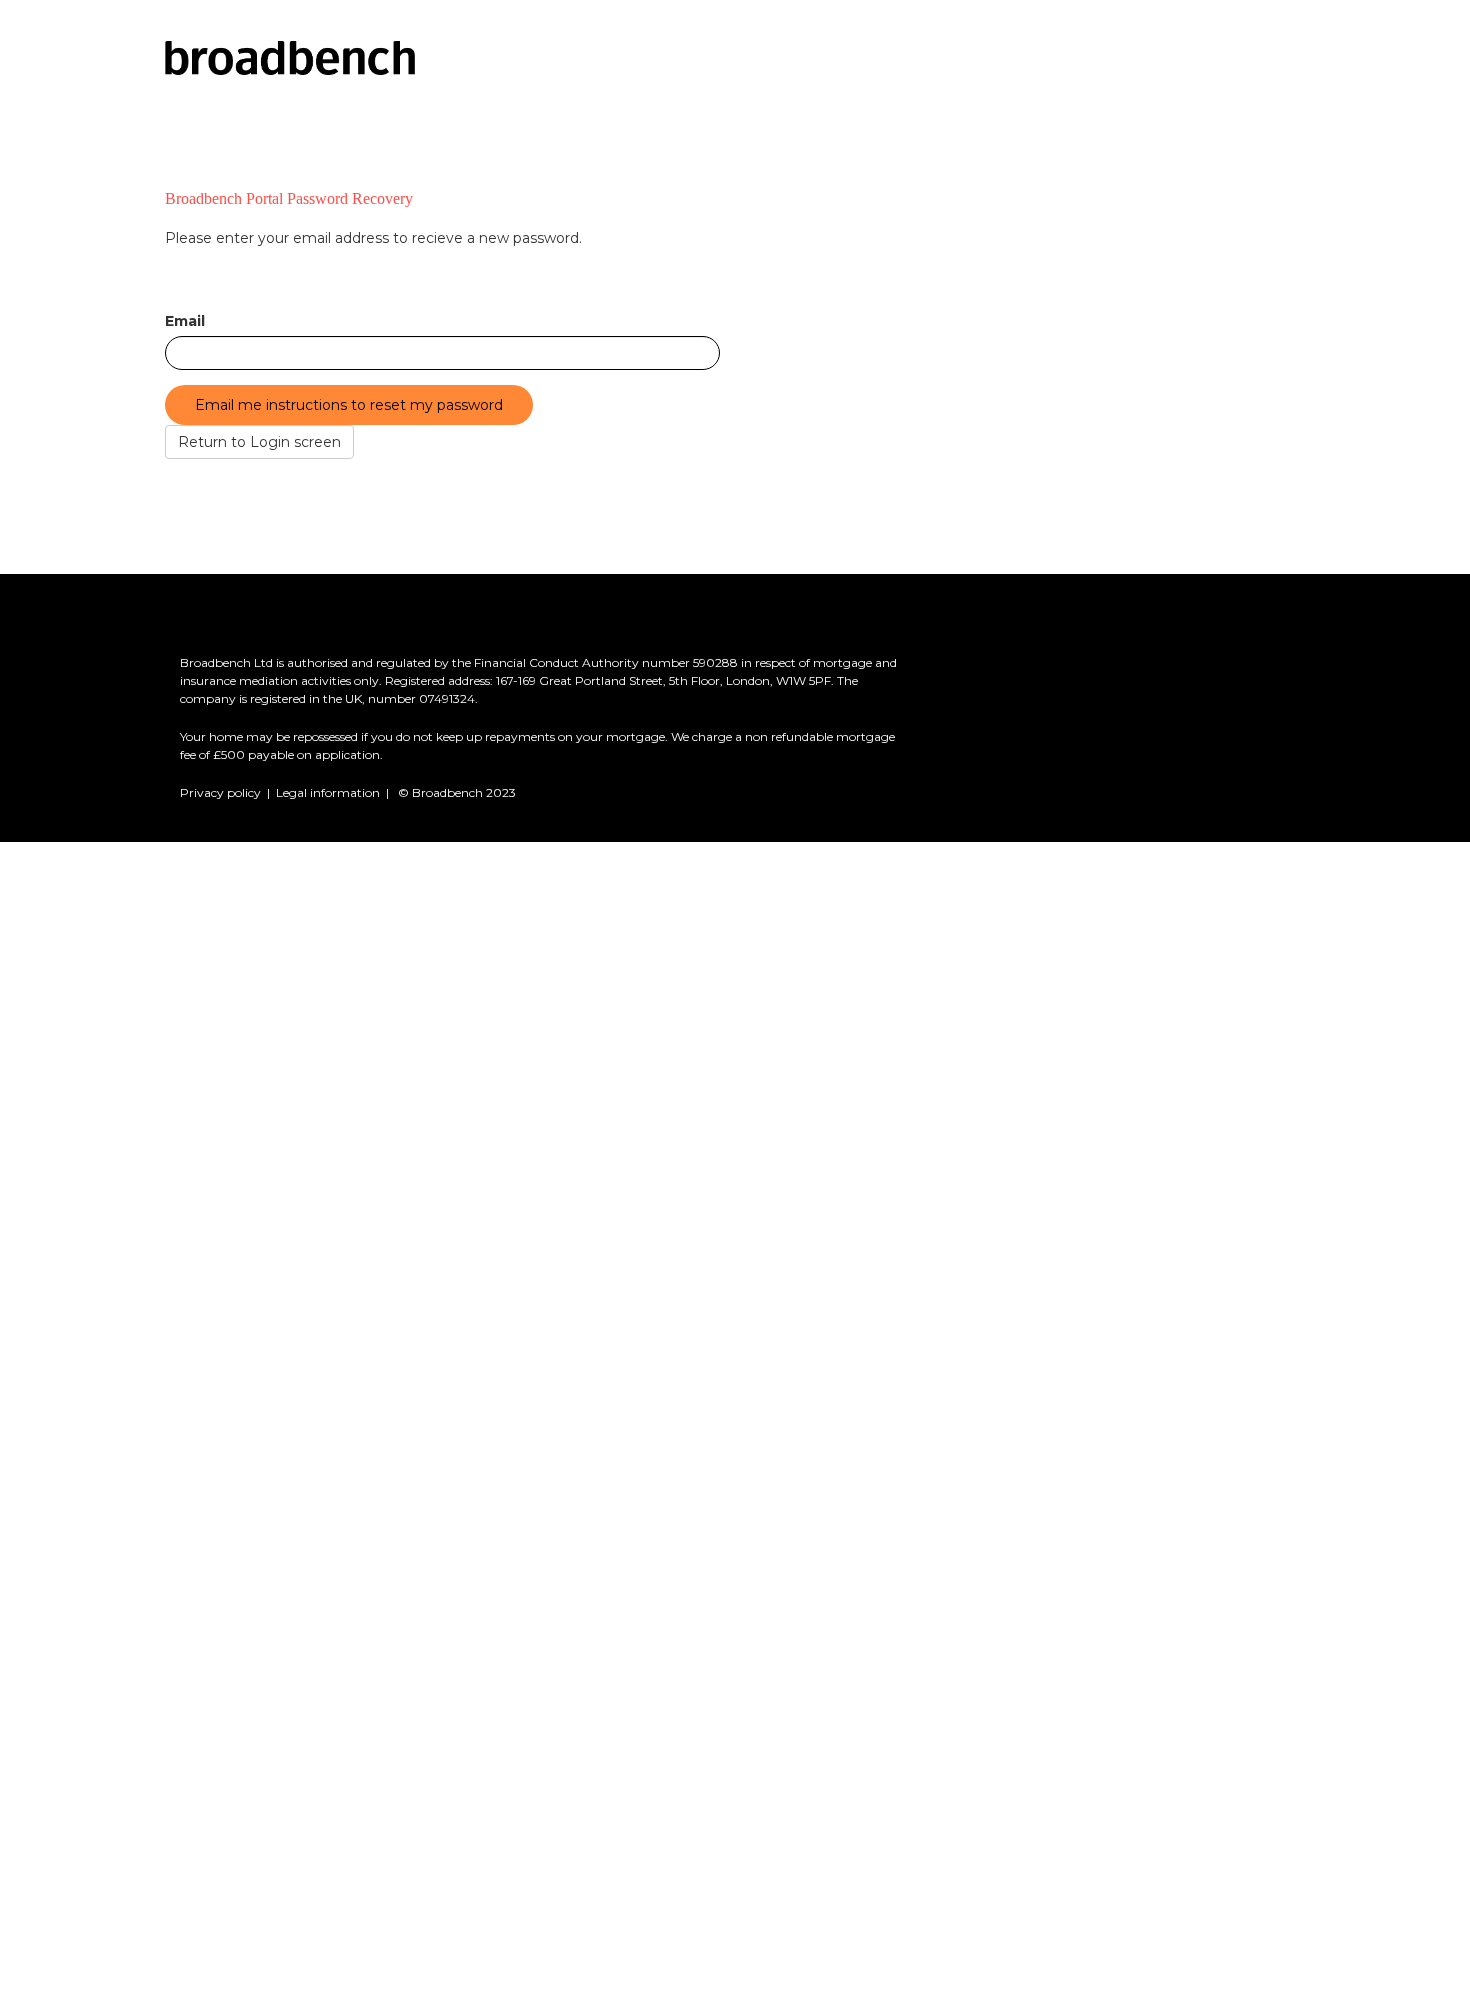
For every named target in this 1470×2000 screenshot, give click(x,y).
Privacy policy (220, 792)
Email (185, 321)
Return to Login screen (259, 442)
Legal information (328, 792)
